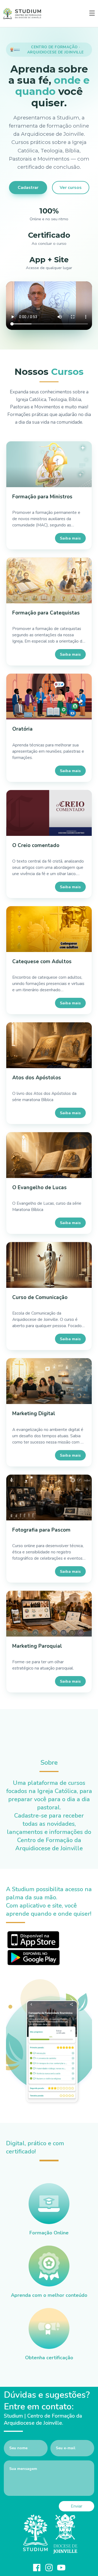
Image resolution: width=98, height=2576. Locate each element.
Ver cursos (71, 188)
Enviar (76, 2506)
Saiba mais (70, 538)
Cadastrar (28, 188)
